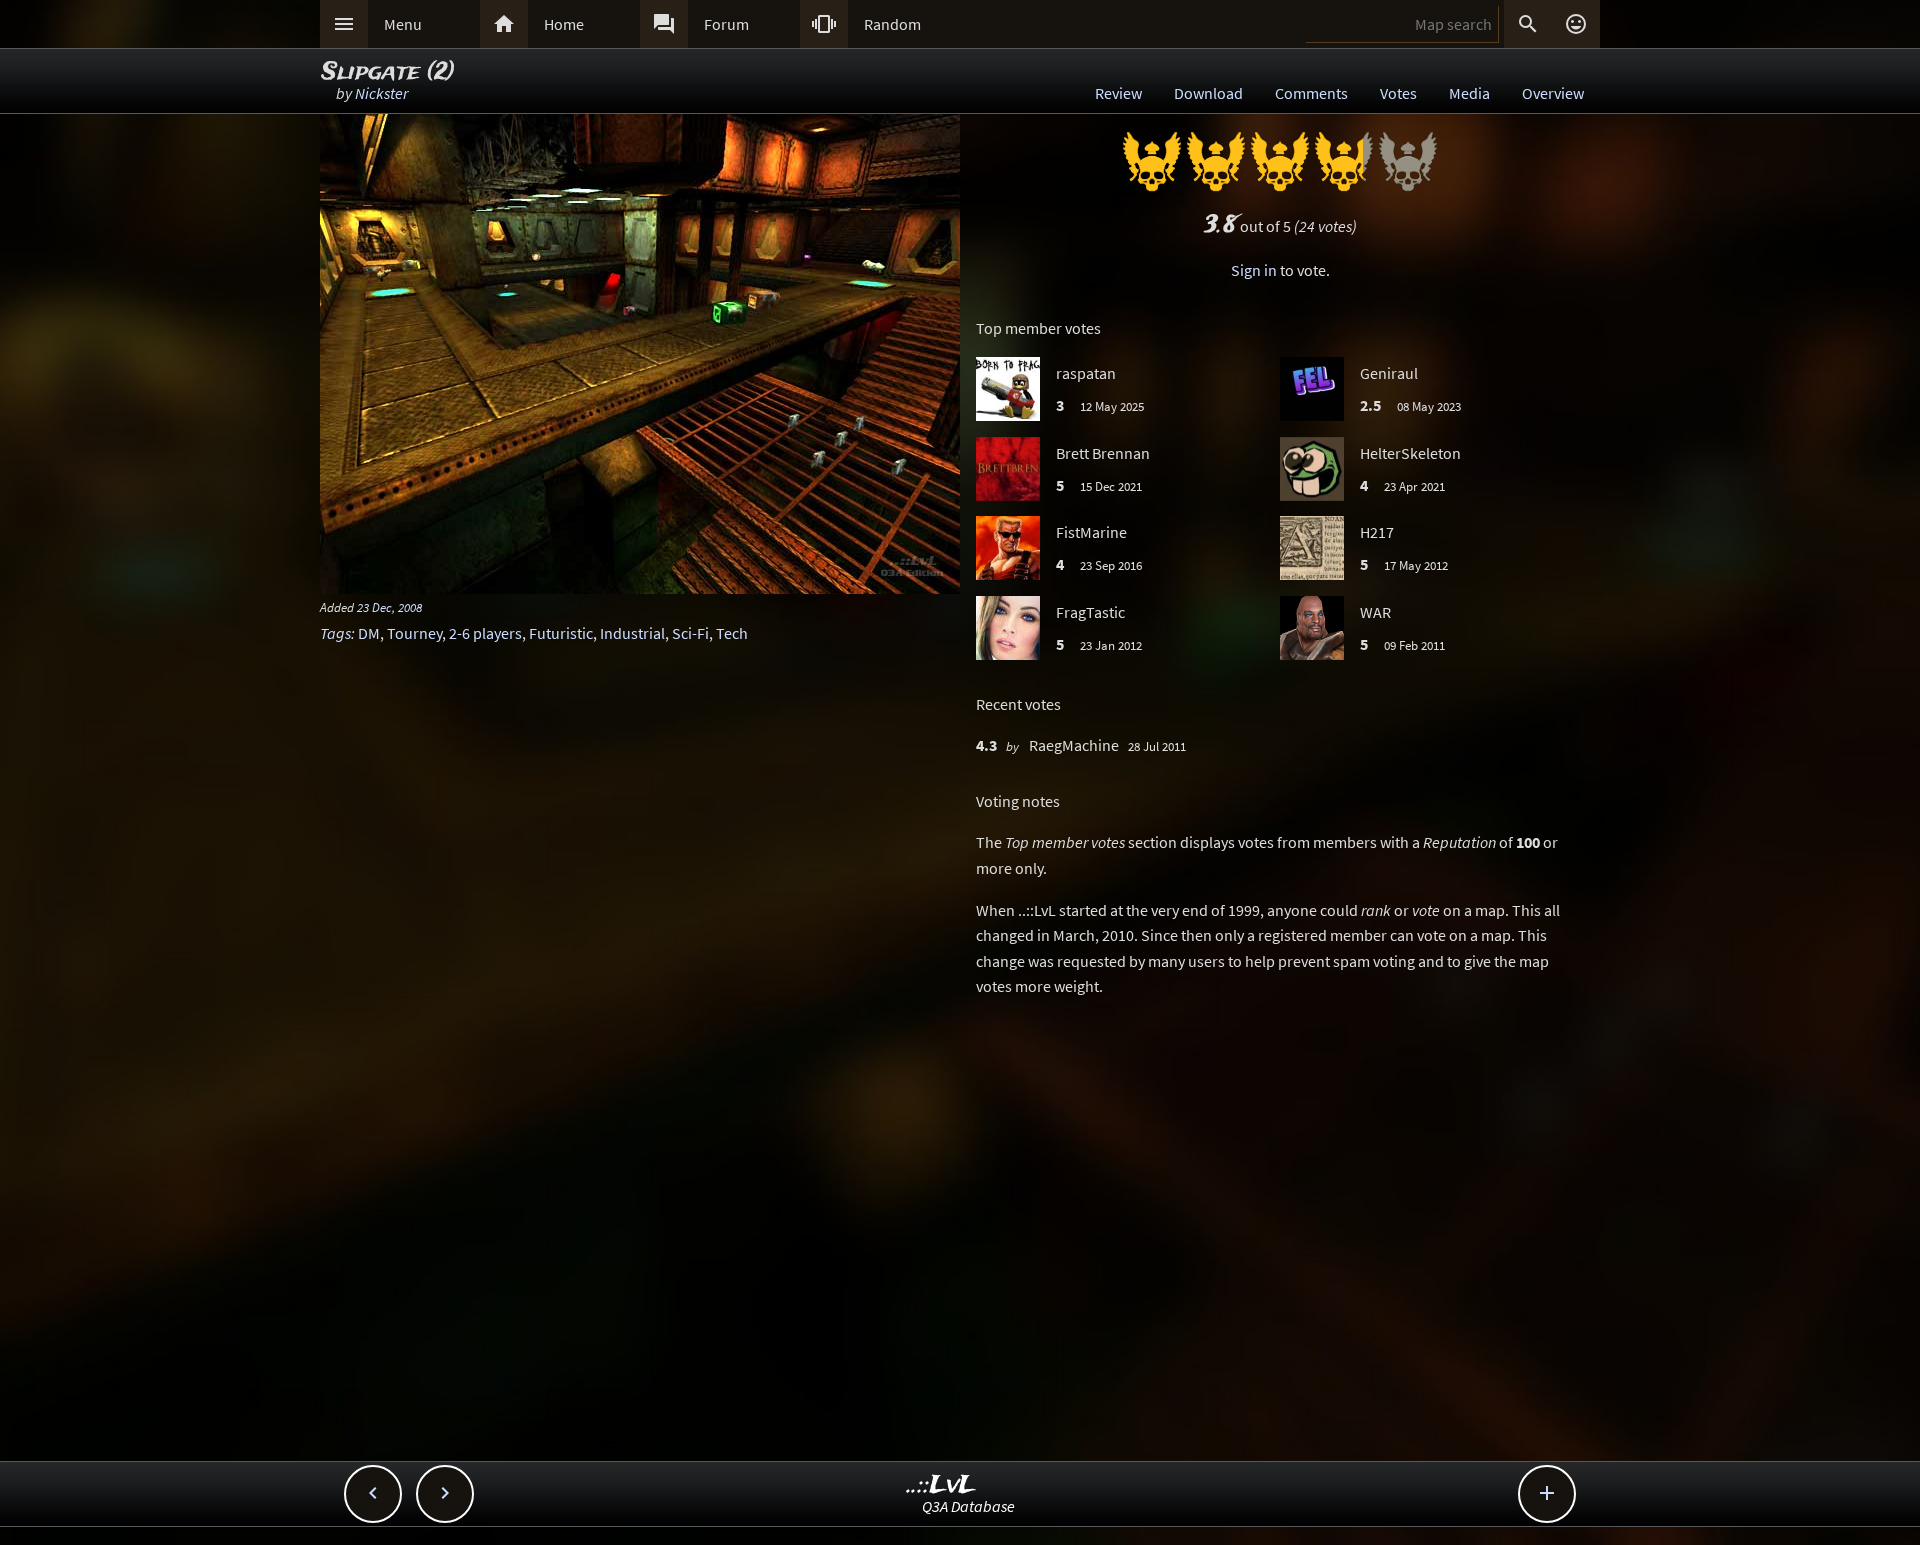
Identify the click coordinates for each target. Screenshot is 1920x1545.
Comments (1311, 93)
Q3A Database (968, 1506)
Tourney (414, 633)
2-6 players (485, 633)
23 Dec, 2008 (389, 607)
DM (369, 633)
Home (564, 24)
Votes (1398, 93)
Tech (732, 633)
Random (892, 24)
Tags (335, 633)
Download (1208, 93)
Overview (1553, 93)
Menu (403, 24)
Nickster (381, 93)
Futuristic (561, 633)
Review (1118, 93)
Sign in (1254, 270)
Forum (726, 24)
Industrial (632, 633)
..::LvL (941, 1485)
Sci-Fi (690, 633)
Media (1469, 93)
